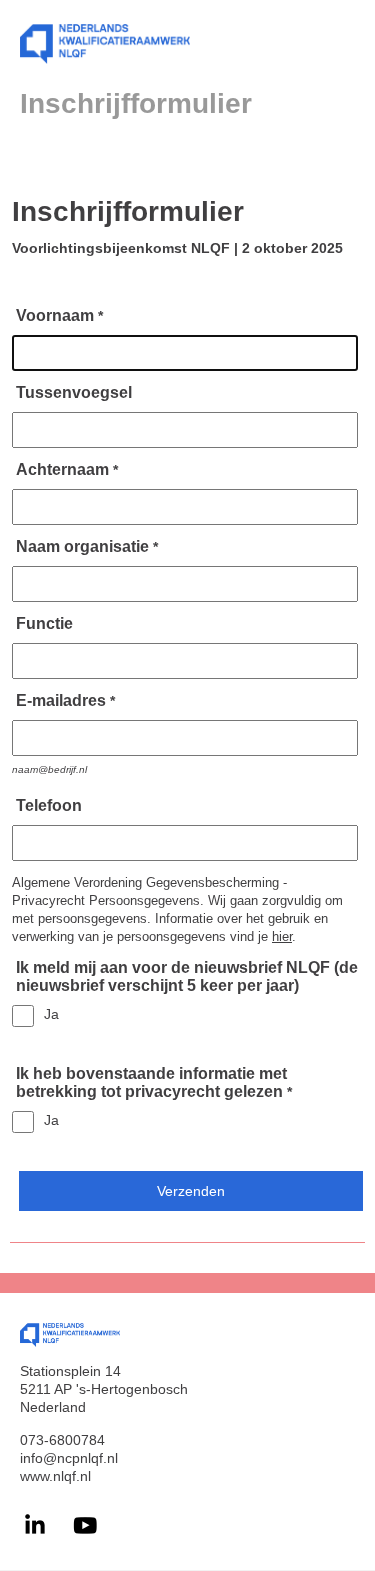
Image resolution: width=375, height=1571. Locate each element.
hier (282, 936)
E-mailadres (61, 700)
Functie (44, 623)
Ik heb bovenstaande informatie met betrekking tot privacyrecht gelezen (151, 1082)
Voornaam (55, 315)
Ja (51, 1014)
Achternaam (62, 469)
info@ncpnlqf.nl (69, 1458)
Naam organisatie (82, 546)
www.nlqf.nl (55, 1476)
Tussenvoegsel (74, 392)
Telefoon (49, 805)
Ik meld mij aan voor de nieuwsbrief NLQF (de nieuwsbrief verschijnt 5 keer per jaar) (187, 976)
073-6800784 (62, 1440)
